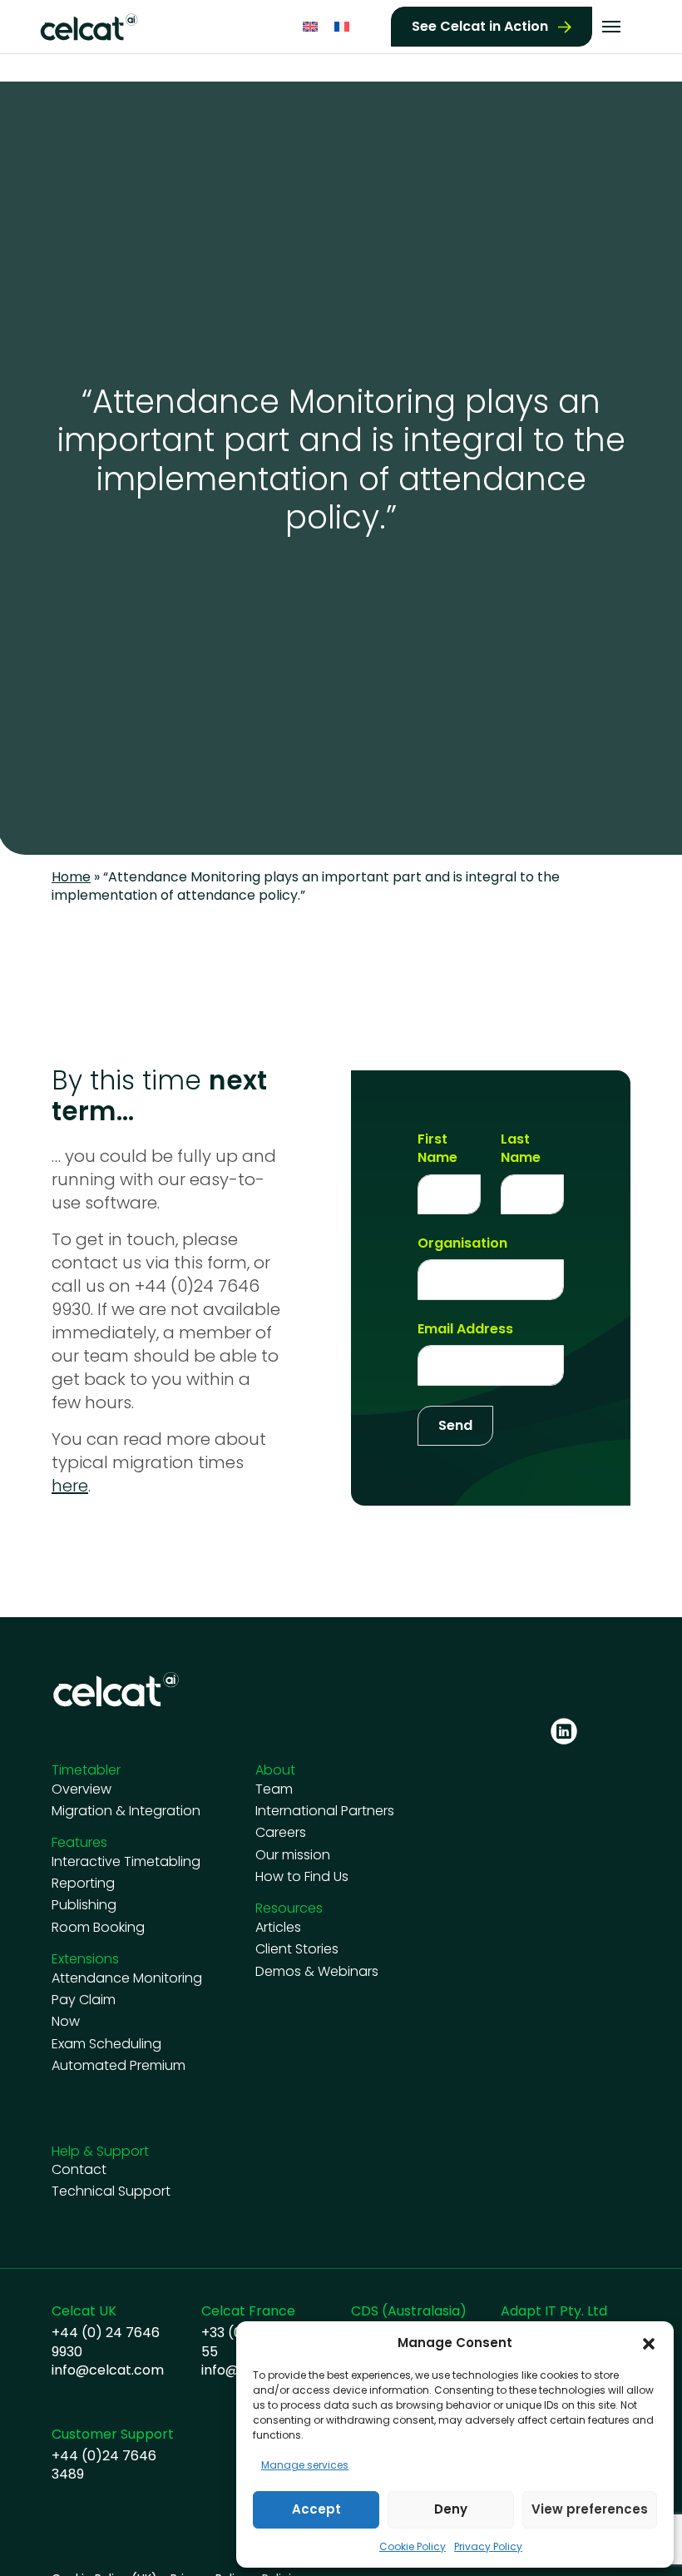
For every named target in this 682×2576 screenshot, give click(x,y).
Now (66, 2022)
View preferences (590, 2509)
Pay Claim (84, 2000)
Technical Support (111, 2191)
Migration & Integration (126, 1811)
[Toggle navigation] (611, 27)
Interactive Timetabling (126, 1862)
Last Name (521, 1149)
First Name (437, 1149)
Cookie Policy (413, 2546)
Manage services (305, 2465)
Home (71, 877)
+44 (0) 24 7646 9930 (106, 2342)
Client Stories (297, 1949)
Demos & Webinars (317, 1972)
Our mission (293, 1855)
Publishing (84, 1905)
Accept (316, 2509)
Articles (278, 1928)
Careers (281, 1833)
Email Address (465, 1329)
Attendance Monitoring (127, 1978)
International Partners (325, 1811)
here (70, 1486)
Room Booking (98, 1928)
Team (274, 1789)
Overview (82, 1789)
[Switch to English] (310, 27)
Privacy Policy (488, 2546)
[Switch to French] (342, 27)
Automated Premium (119, 2066)
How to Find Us (302, 1877)
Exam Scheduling (106, 2044)
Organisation (462, 1243)
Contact (79, 2170)
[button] (649, 2343)
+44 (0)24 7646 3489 (104, 2465)
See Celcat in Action (480, 26)
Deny (451, 2509)
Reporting (83, 1884)
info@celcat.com (108, 2370)
